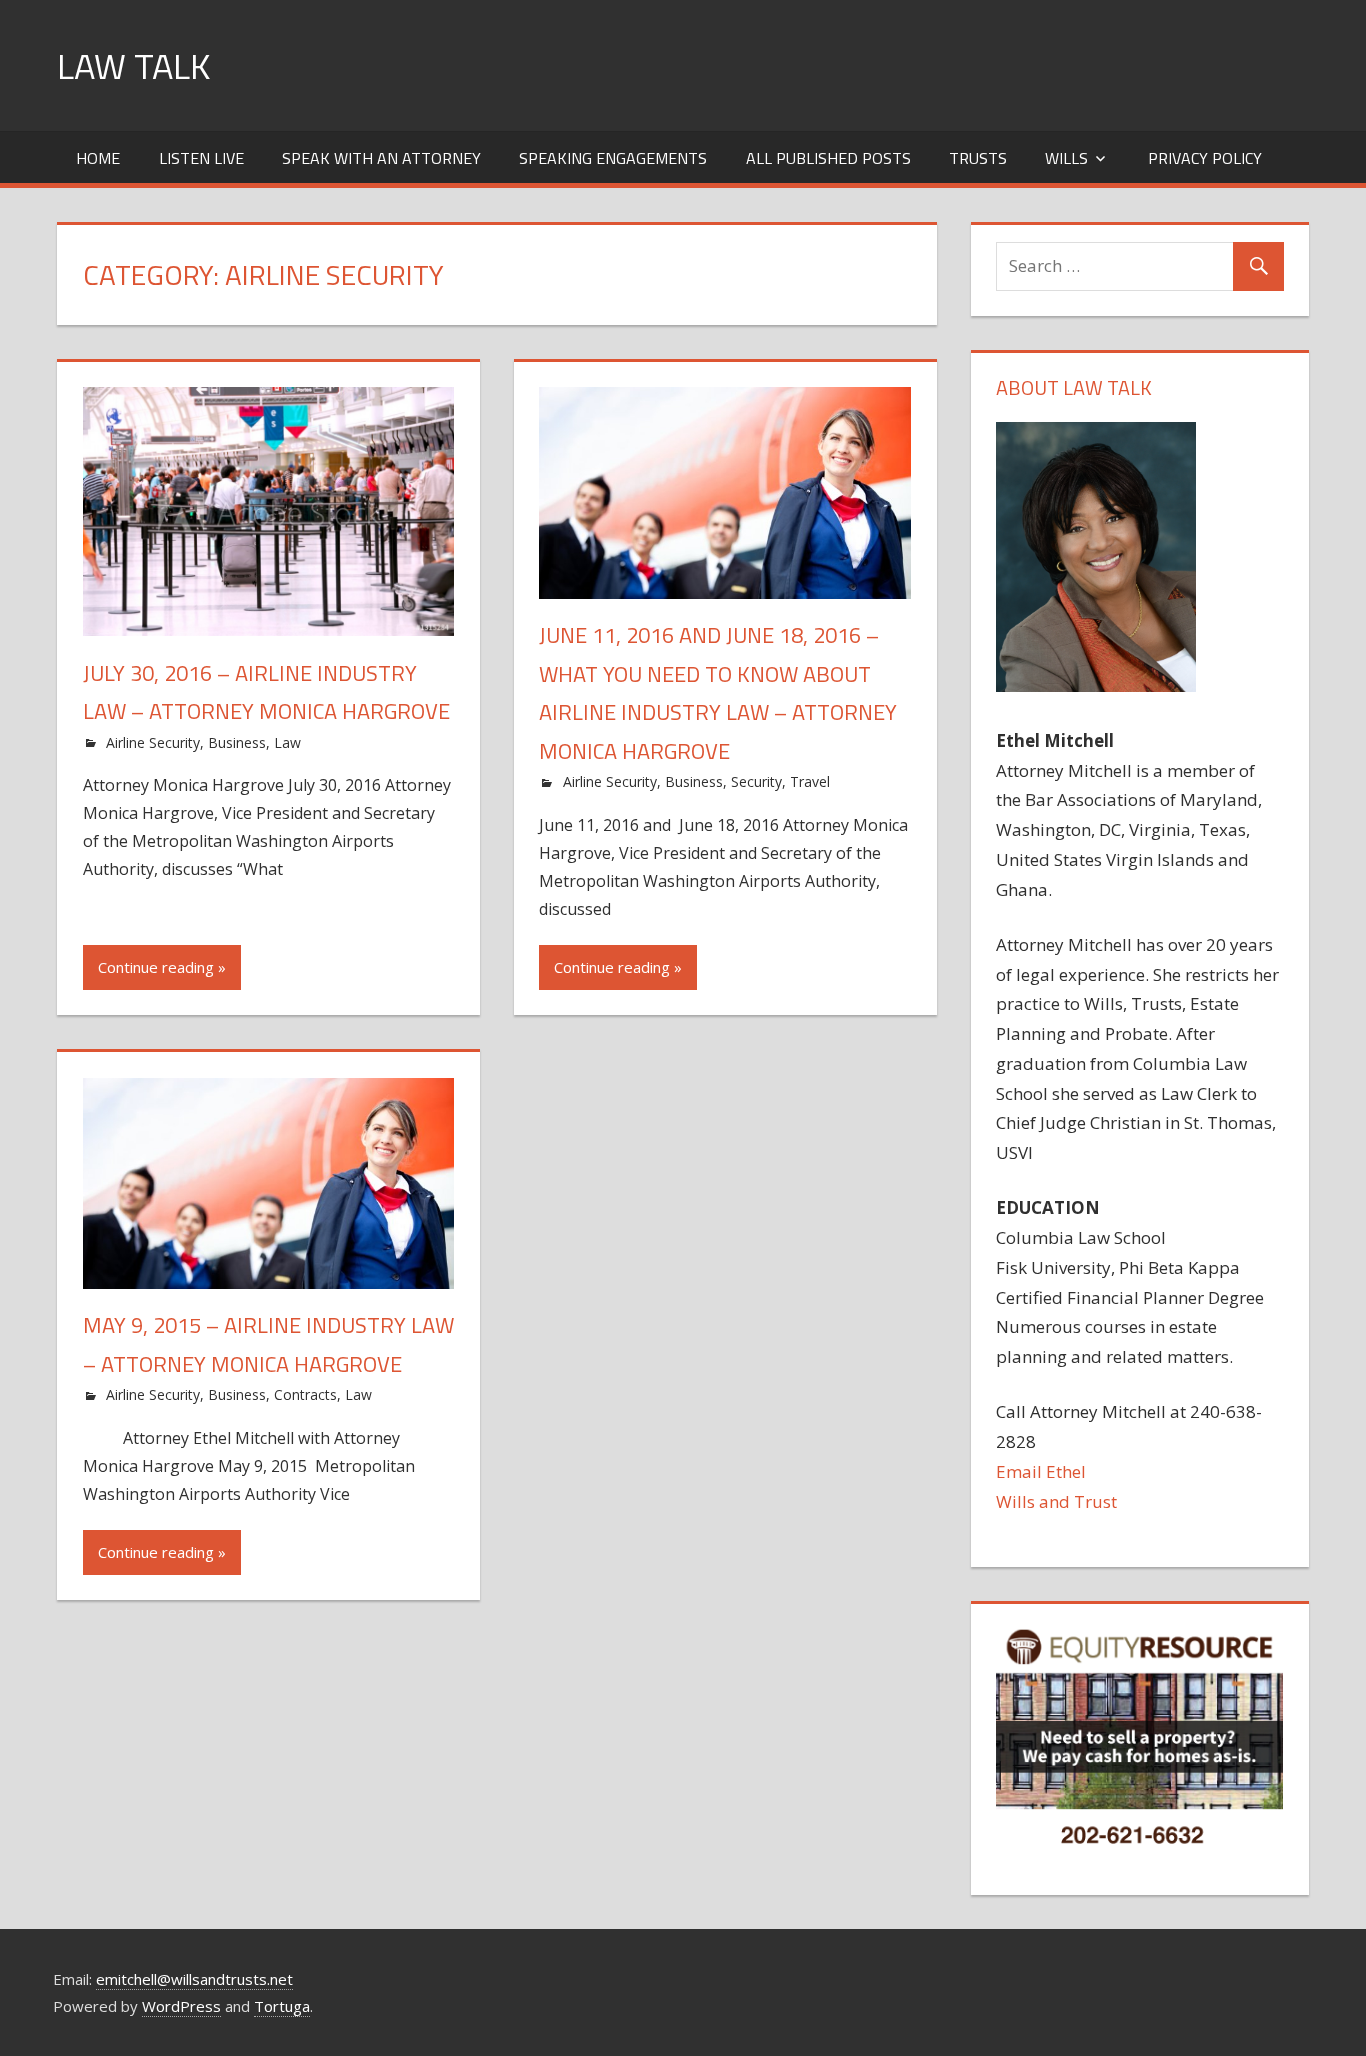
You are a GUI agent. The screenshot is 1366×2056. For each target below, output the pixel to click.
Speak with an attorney (381, 158)
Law (287, 742)
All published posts (828, 158)
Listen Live (201, 158)
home (98, 158)
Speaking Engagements (613, 158)
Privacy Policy (1205, 158)
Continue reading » (162, 967)
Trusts (978, 158)
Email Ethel (1041, 1471)
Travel (810, 781)
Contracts (305, 1394)
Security (756, 781)
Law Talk (133, 65)
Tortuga (282, 2006)
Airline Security (153, 742)
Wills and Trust (1056, 1501)
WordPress (181, 2006)
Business (237, 742)
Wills (1066, 158)
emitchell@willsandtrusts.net (194, 1979)
